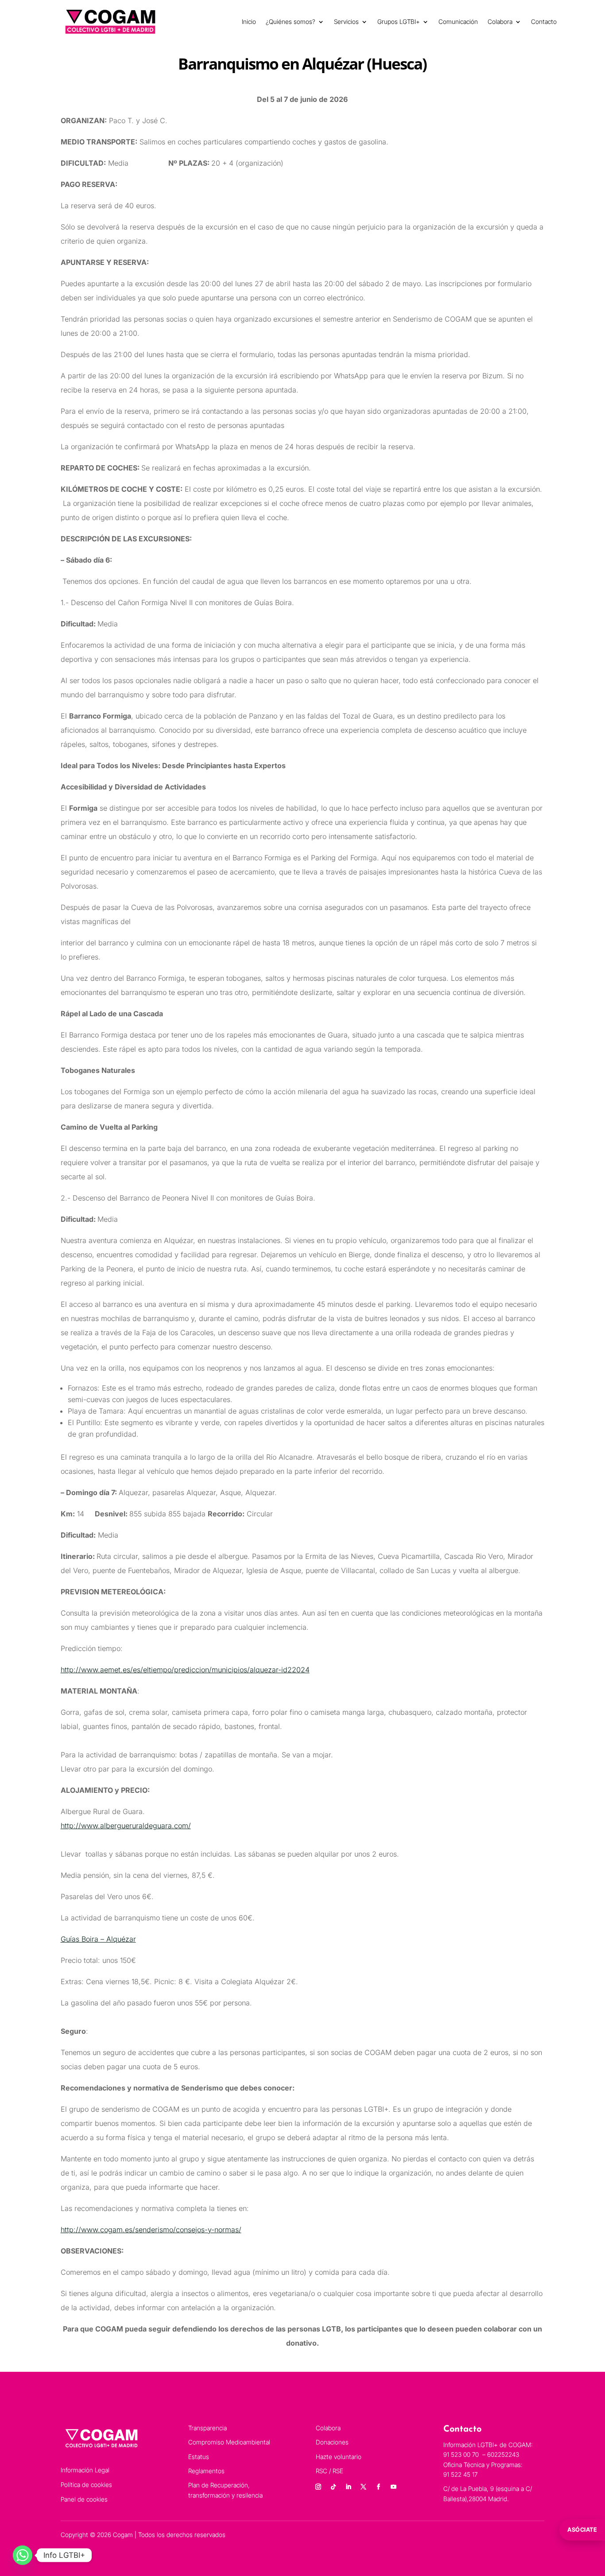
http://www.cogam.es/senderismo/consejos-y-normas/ (151, 2230)
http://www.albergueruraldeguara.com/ (126, 1826)
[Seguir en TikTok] (333, 2487)
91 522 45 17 (460, 2474)
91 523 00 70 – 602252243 (482, 2454)
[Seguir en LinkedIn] (348, 2487)
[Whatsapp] (23, 2555)
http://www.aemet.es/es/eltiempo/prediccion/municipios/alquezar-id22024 (185, 1670)
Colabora (500, 21)
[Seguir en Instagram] (318, 2487)
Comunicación (458, 21)
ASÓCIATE (582, 2529)
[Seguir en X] (363, 2487)
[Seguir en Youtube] (393, 2487)
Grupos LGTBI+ (399, 21)
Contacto (544, 21)
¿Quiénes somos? (291, 21)
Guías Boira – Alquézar (98, 1939)
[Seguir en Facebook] (378, 2487)
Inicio (249, 21)
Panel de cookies (84, 2499)
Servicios (346, 21)
